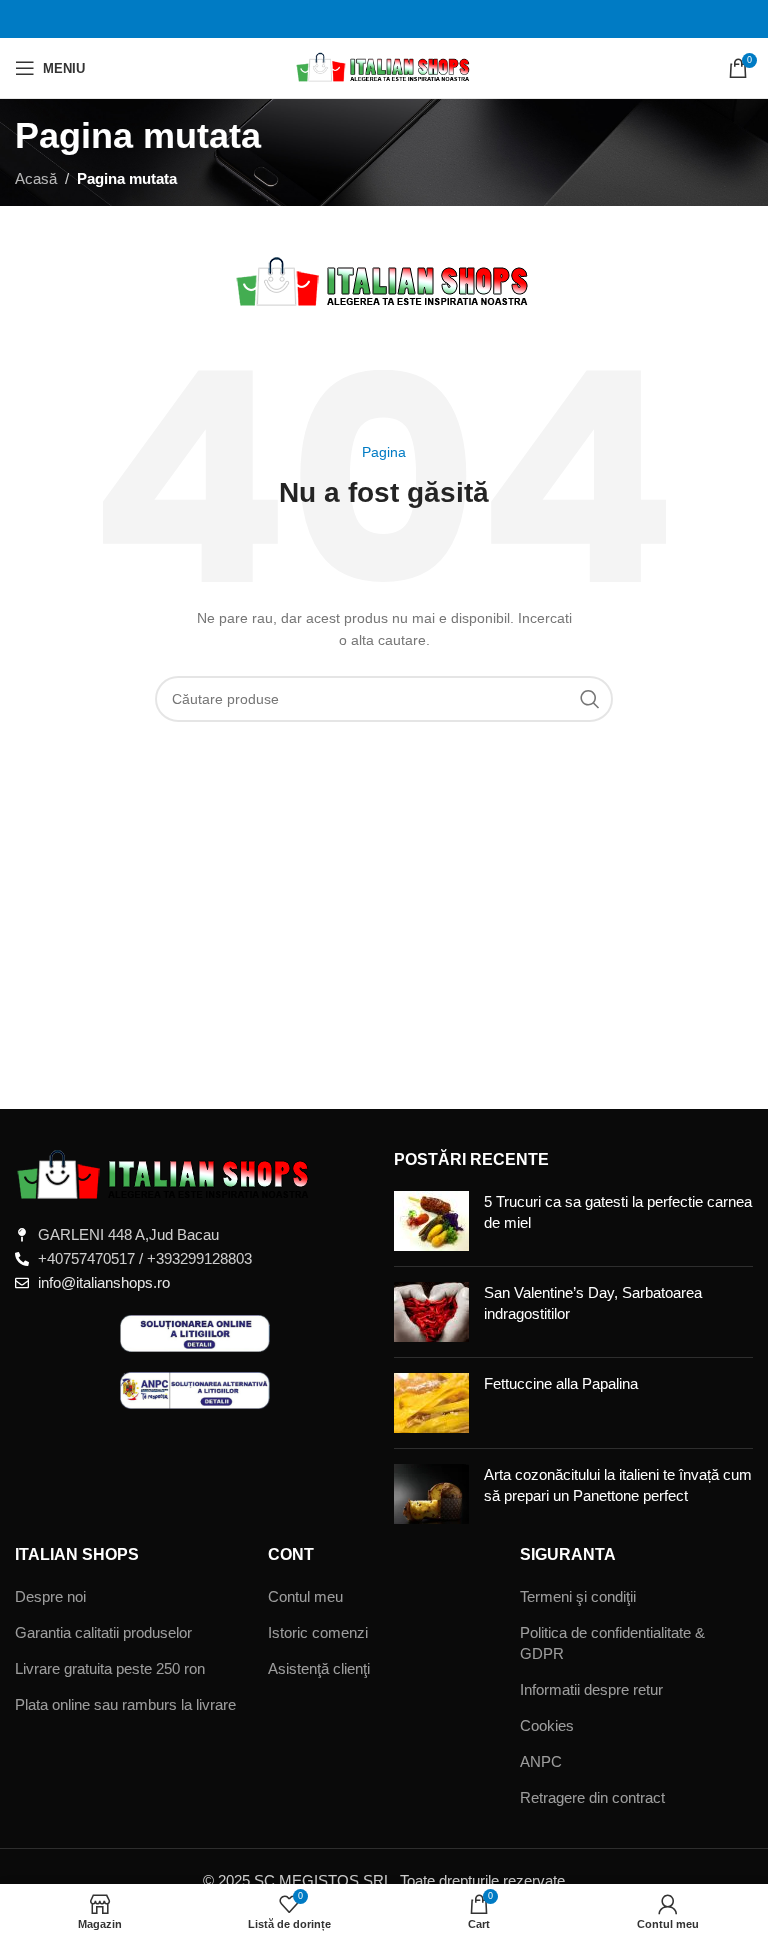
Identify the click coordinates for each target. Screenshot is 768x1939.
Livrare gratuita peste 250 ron (110, 1668)
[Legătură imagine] (165, 1173)
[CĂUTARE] (590, 699)
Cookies (547, 1725)
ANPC (541, 1761)
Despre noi (50, 1596)
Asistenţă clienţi (319, 1668)
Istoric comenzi (318, 1632)
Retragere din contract (592, 1797)
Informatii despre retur (591, 1689)
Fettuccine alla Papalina (561, 1383)
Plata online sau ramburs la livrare (125, 1704)
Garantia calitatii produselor (103, 1632)
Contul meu (305, 1596)
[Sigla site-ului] (384, 66)
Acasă (36, 178)
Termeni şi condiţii (578, 1596)
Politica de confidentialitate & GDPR (612, 1643)
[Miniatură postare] (431, 1221)
